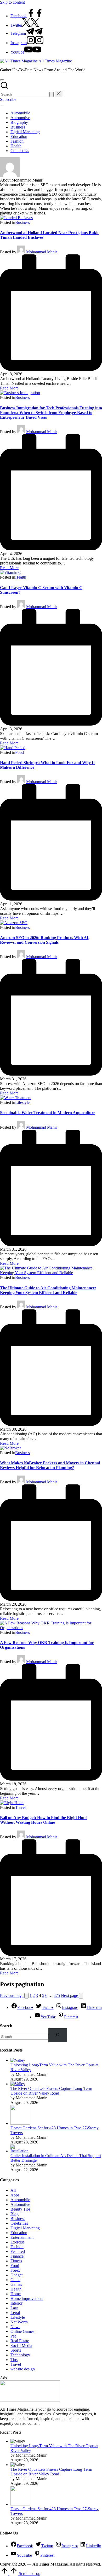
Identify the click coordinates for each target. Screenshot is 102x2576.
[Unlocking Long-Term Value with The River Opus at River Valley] (18, 2060)
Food (19, 752)
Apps (15, 2195)
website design (23, 2369)
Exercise (18, 2242)
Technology (20, 2355)
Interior (16, 2303)
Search (6, 2026)
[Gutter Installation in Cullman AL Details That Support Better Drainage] (20, 2151)
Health (21, 577)
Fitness (16, 2261)
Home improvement (27, 2298)
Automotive (20, 2204)
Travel (20, 1807)
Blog (15, 2214)
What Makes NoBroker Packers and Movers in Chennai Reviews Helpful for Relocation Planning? (50, 1465)
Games (16, 2284)
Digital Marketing (25, 2228)
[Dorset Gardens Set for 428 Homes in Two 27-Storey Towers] (20, 2123)
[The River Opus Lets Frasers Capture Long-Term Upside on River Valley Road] (18, 2084)
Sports (16, 2350)
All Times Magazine (55, 61)
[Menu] (2, 106)
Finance (17, 2256)
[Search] (58, 2035)
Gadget (16, 2275)
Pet (13, 2336)
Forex (15, 2270)
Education (19, 2233)
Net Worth (19, 2322)
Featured (18, 2251)
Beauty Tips (20, 2209)
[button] (52, 94)
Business (22, 222)
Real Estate (20, 2341)
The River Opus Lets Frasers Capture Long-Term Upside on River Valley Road (51, 2091)
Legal (15, 2313)
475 (57, 1995)
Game (15, 2280)
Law (14, 2308)
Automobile (20, 2200)
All (13, 2190)
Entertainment (22, 2237)
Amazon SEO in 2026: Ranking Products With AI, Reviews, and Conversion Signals (45, 940)
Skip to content (12, 2)
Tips (14, 2360)
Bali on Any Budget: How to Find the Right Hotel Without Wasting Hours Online (44, 1820)
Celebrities (19, 2223)
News (15, 2327)
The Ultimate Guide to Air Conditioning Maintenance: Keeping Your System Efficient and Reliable (48, 1290)
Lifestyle (22, 1102)
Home (16, 2294)
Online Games (22, 2331)
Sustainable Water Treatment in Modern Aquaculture (48, 1113)
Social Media (21, 2345)
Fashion (17, 2247)
